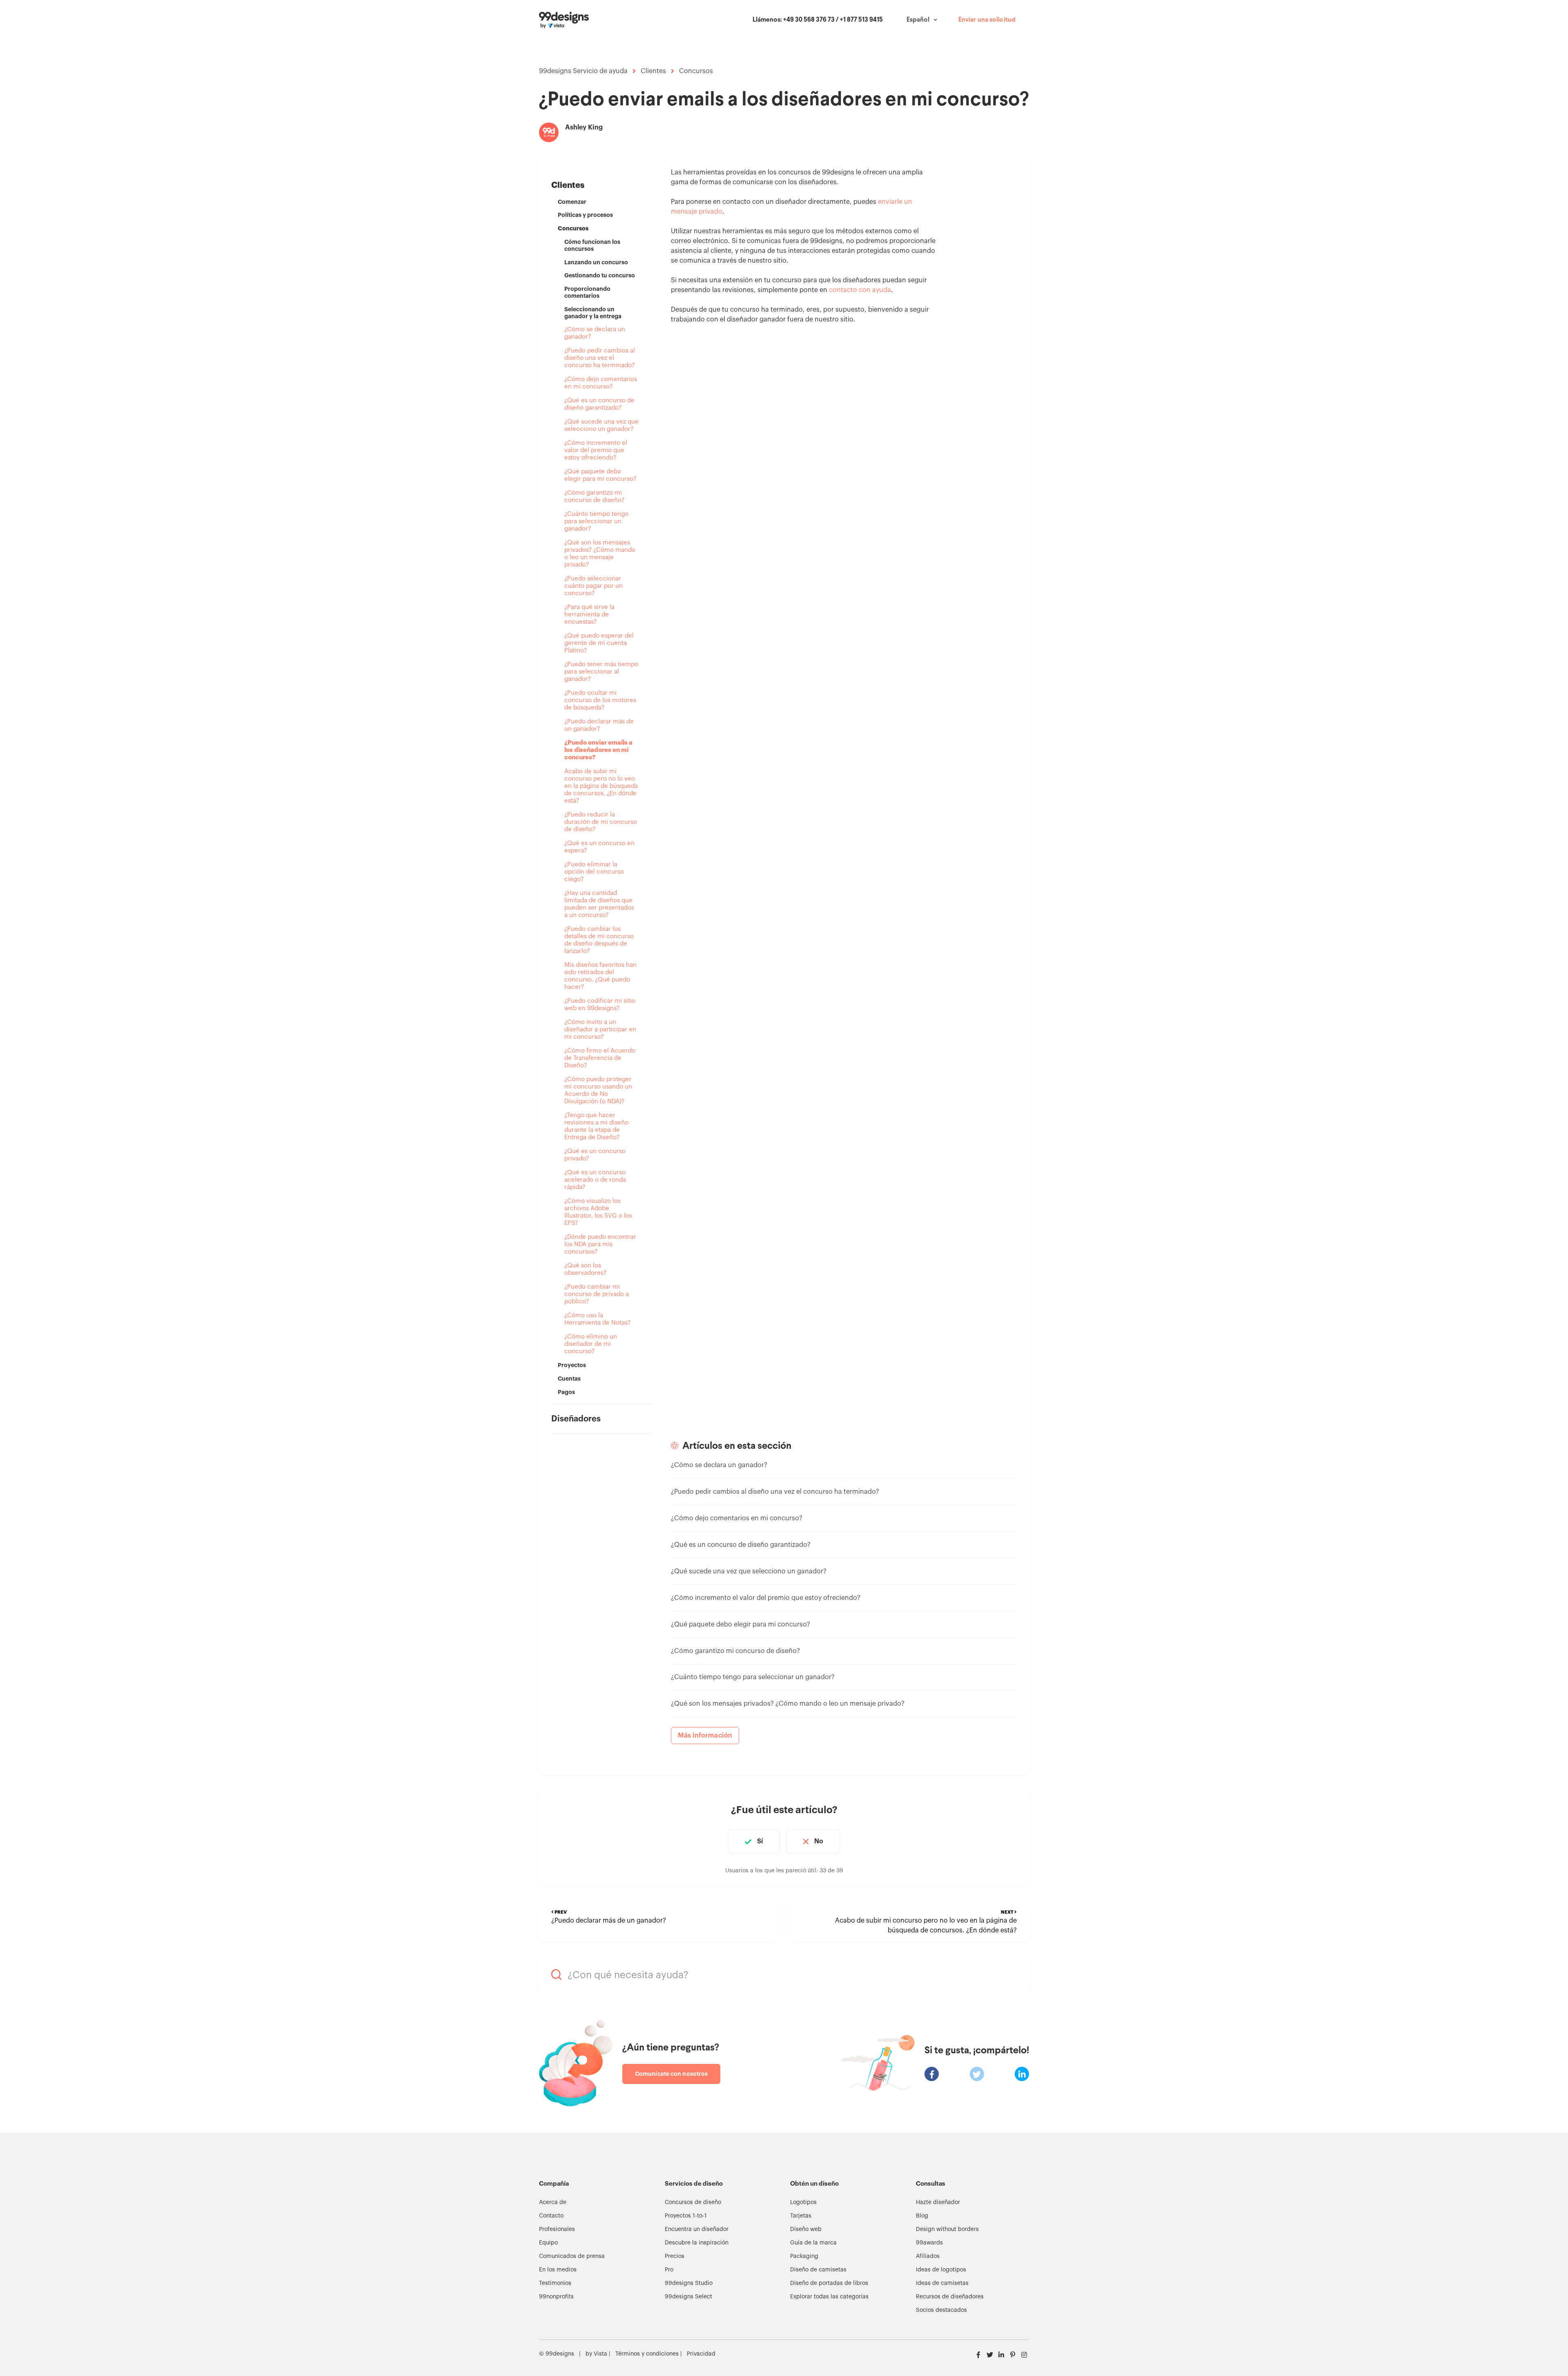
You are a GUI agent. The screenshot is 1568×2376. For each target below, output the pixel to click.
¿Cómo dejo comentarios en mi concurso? (601, 383)
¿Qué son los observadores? (585, 1269)
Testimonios (555, 2283)
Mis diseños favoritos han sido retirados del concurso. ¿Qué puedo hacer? (600, 976)
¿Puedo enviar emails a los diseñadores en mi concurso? (598, 750)
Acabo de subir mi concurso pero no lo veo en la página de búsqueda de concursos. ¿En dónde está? (601, 786)
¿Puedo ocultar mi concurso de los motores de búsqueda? (600, 700)
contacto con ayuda (860, 290)
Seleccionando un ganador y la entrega (593, 313)
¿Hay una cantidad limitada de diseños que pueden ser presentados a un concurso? (599, 904)
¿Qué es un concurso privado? (595, 1155)
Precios (675, 2256)
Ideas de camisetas (942, 2283)
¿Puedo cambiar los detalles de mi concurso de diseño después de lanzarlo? (599, 940)
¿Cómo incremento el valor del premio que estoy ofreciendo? (596, 450)
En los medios (558, 2270)
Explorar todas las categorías (829, 2297)
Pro (669, 2270)
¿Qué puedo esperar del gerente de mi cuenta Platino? (599, 643)
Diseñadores (576, 1419)
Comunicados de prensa (572, 2256)
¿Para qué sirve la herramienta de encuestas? (589, 615)
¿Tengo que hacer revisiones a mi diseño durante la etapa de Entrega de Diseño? (596, 1126)
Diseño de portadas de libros (829, 2283)
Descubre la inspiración (697, 2243)
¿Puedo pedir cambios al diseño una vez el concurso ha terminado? (600, 358)
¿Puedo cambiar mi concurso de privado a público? (597, 1294)
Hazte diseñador (938, 2202)
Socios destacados (941, 2310)
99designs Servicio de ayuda (583, 71)
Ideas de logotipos (941, 2270)
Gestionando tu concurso (600, 275)
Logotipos (803, 2202)
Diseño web (806, 2229)
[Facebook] (932, 2074)
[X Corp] (977, 2074)
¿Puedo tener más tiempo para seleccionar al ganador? (601, 672)
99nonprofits (556, 2297)
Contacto (551, 2216)
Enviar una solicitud (987, 20)
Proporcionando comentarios (587, 292)
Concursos (696, 71)
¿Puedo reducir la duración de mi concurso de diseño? (601, 822)
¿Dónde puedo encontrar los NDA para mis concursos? (600, 1244)
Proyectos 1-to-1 (686, 2216)
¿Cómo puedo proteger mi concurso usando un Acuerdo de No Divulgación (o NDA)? (598, 1090)
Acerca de (553, 2202)
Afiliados (928, 2256)
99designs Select (688, 2297)
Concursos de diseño (693, 2202)
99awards (929, 2243)
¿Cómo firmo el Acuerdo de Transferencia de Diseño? (600, 1058)
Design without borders (947, 2229)
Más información (705, 1736)
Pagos (566, 1392)
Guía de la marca (813, 2243)
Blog (922, 2216)
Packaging (804, 2256)
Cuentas (569, 1379)
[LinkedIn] (1022, 2074)
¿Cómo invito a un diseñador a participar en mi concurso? (600, 1030)
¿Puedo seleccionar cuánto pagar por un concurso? (594, 586)
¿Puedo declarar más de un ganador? (599, 725)
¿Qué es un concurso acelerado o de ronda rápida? (595, 1180)
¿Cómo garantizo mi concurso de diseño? (594, 496)
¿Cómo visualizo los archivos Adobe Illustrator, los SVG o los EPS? (598, 1212)
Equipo (548, 2243)
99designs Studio (689, 2283)
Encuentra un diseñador (697, 2229)
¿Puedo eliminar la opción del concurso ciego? (594, 872)
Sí (760, 1841)
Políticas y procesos (585, 215)
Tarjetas (801, 2216)
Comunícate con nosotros (671, 2074)
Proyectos (572, 1365)
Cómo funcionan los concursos (592, 245)
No (819, 1841)
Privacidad (701, 2354)
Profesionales (557, 2229)
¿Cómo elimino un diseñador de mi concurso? (591, 1344)
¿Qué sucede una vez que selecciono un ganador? (601, 425)
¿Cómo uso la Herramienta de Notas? (597, 1319)
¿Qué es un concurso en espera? (599, 847)
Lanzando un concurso (596, 262)
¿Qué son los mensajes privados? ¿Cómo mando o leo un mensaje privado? (600, 554)
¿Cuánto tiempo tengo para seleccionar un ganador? (596, 521)
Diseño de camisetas (818, 2270)
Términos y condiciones (646, 2354)
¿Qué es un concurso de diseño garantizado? (599, 404)
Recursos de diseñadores (950, 2297)
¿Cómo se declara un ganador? (595, 333)
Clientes (653, 71)
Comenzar (572, 202)
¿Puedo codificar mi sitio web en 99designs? (600, 1005)
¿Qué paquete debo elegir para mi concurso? (600, 475)
